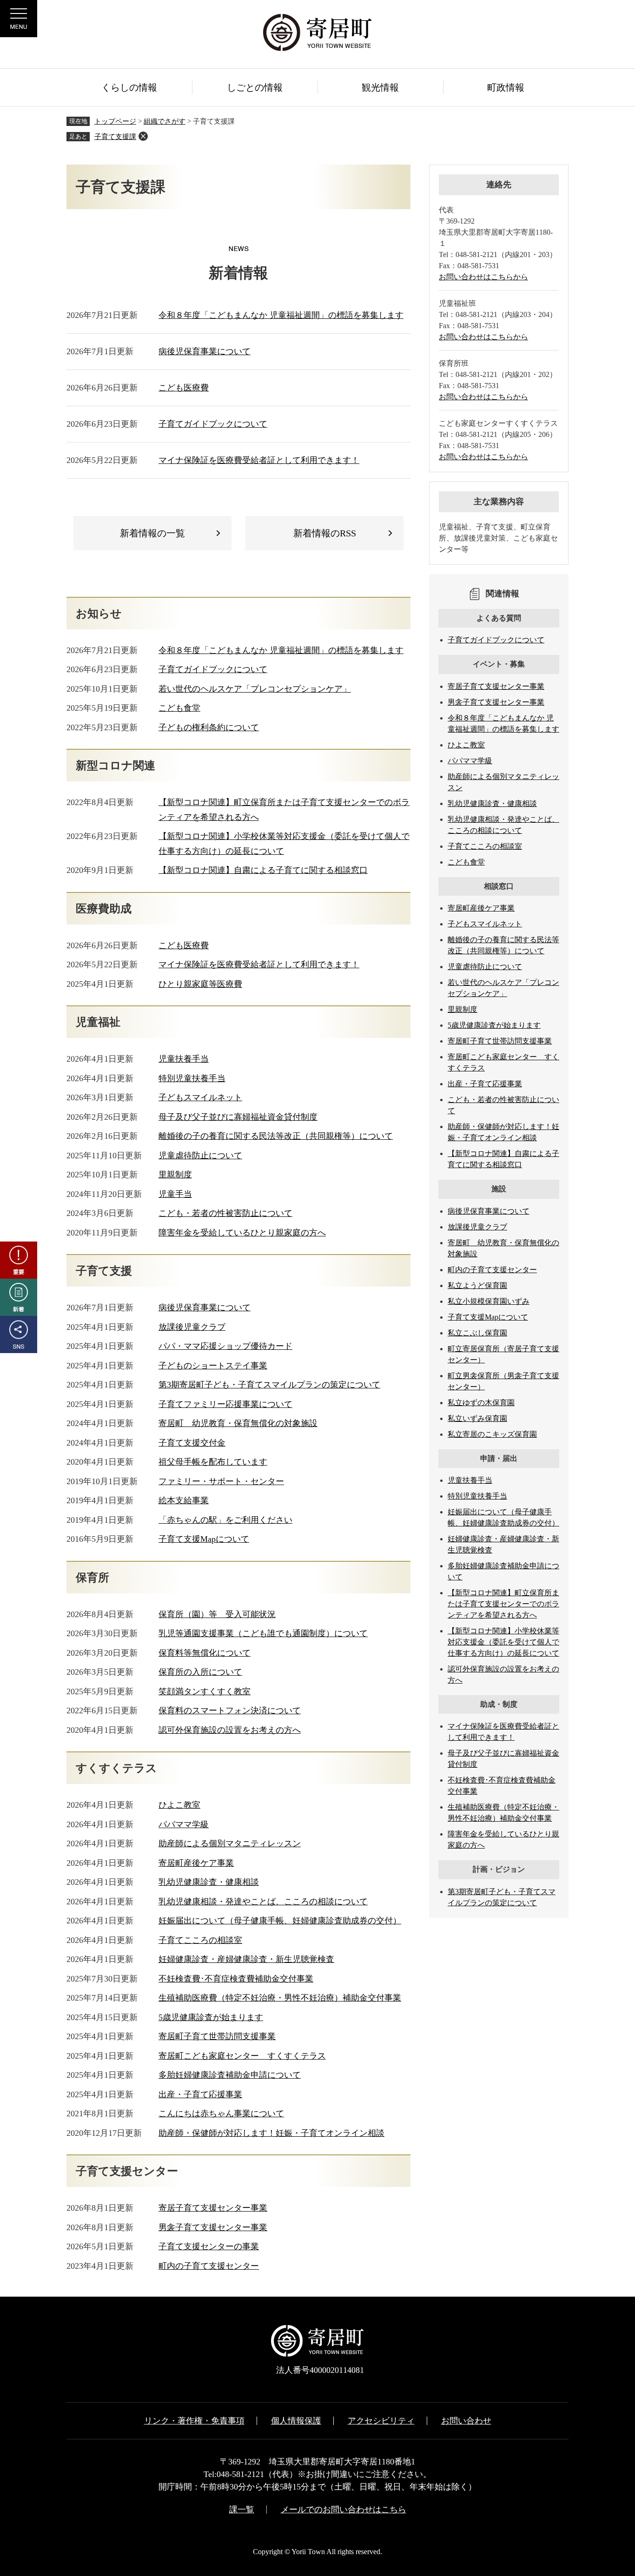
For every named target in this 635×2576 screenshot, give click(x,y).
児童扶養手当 (184, 1059)
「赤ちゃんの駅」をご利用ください (225, 1520)
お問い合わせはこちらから (483, 277)
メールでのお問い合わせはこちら (344, 2510)
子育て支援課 (115, 137)
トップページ (115, 121)
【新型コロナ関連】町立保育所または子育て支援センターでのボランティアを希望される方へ (503, 1604)
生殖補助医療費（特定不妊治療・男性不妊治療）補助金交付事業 (280, 1998)
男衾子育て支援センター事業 (213, 2227)
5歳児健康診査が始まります (211, 2017)
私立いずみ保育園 (477, 1418)
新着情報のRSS (325, 533)
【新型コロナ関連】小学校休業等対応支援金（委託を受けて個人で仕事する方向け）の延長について (503, 1642)
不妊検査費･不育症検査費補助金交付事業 (236, 1979)
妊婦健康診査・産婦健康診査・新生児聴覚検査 (246, 1959)
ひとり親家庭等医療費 (200, 984)
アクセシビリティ (381, 2421)
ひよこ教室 (179, 1805)
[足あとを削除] (143, 136)
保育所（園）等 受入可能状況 (217, 1614)
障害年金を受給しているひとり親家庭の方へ (242, 1233)
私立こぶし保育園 (477, 1333)
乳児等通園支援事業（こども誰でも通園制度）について (263, 1633)
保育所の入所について (200, 1672)
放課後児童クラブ (192, 1327)
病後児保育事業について (205, 351)
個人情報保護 (296, 2421)
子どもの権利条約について (209, 727)
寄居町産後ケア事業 (196, 1863)
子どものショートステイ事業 (213, 1366)
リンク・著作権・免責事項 (194, 2421)
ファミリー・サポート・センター (221, 1481)
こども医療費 (184, 388)
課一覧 (242, 2510)
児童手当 (175, 1194)
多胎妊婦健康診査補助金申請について (230, 2075)
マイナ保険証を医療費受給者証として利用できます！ (259, 460)
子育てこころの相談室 (200, 1940)
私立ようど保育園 (477, 1285)
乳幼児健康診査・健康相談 (209, 1882)
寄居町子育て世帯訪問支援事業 (217, 2036)
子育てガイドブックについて (213, 424)
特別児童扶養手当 (192, 1078)
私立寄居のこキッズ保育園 (492, 1434)
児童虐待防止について (200, 1156)
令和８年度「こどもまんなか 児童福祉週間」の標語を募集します (281, 315)
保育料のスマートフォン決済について (230, 1711)
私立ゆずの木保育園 (481, 1403)
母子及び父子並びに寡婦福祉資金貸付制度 (238, 1117)
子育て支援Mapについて (204, 1539)
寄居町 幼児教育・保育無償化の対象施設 (238, 1423)
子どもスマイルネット (200, 1097)
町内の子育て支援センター (209, 2266)
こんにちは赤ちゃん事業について (221, 2114)
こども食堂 (179, 708)
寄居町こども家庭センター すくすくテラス (242, 2056)
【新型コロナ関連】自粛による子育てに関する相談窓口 (263, 870)
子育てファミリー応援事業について (225, 1404)
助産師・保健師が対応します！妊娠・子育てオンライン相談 (271, 2133)
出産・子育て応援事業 (200, 2094)
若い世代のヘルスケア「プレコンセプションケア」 (255, 689)
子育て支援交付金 (192, 1443)
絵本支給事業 (184, 1500)
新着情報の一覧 (152, 533)
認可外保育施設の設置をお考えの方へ (230, 1730)
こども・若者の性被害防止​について (225, 1213)
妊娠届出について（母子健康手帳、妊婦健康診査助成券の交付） (280, 1921)
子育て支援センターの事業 (209, 2246)
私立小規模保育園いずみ (489, 1301)
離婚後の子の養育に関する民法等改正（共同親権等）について (276, 1136)
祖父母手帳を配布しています (213, 1462)
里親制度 (175, 1175)
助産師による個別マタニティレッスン (230, 1843)
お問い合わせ (466, 2421)
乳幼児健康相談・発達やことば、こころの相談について (263, 1902)
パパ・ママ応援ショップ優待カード (225, 1346)
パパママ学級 (184, 1824)
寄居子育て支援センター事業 (213, 2208)
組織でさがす (165, 121)
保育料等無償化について (205, 1653)
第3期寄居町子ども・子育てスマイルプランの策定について (269, 1385)
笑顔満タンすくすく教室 (205, 1691)
